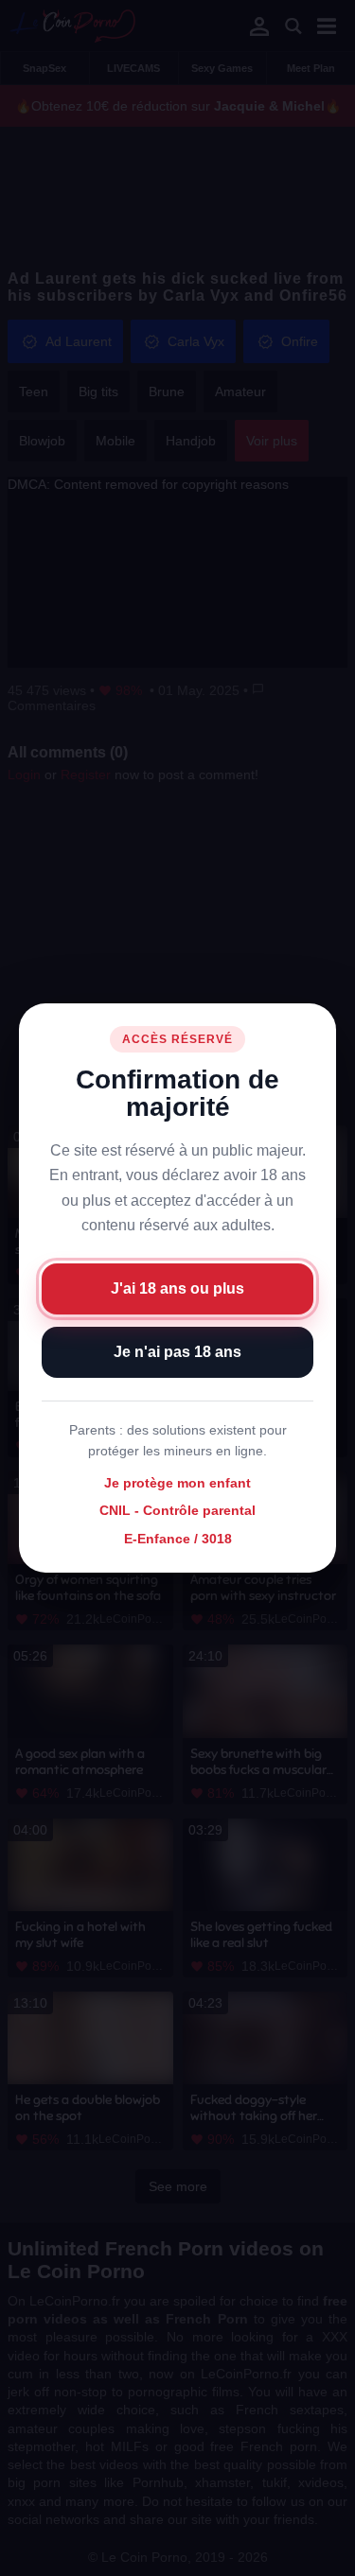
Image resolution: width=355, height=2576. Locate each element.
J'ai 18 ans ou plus (177, 1288)
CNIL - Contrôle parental (177, 1511)
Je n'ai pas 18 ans (177, 1352)
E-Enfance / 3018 (178, 1539)
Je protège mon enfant (177, 1483)
